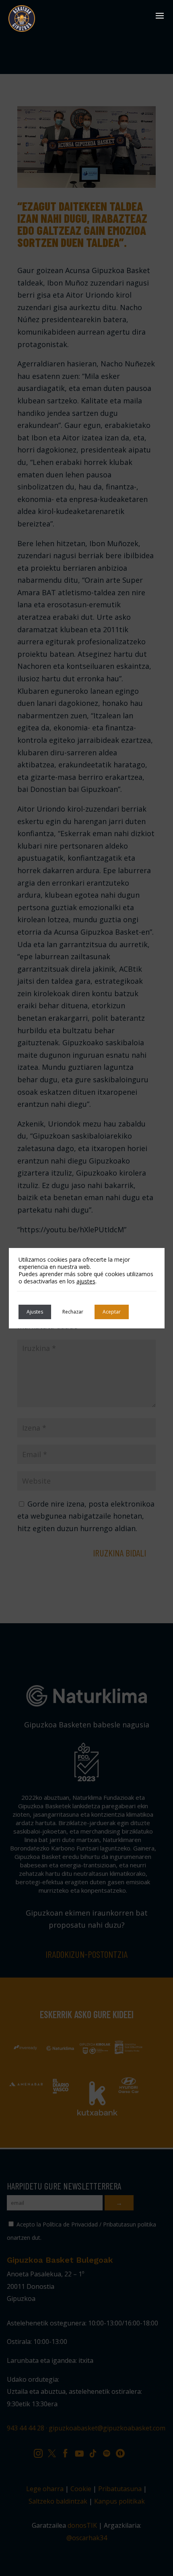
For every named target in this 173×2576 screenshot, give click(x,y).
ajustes (86, 1281)
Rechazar (73, 1312)
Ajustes (35, 1312)
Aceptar (112, 1312)
